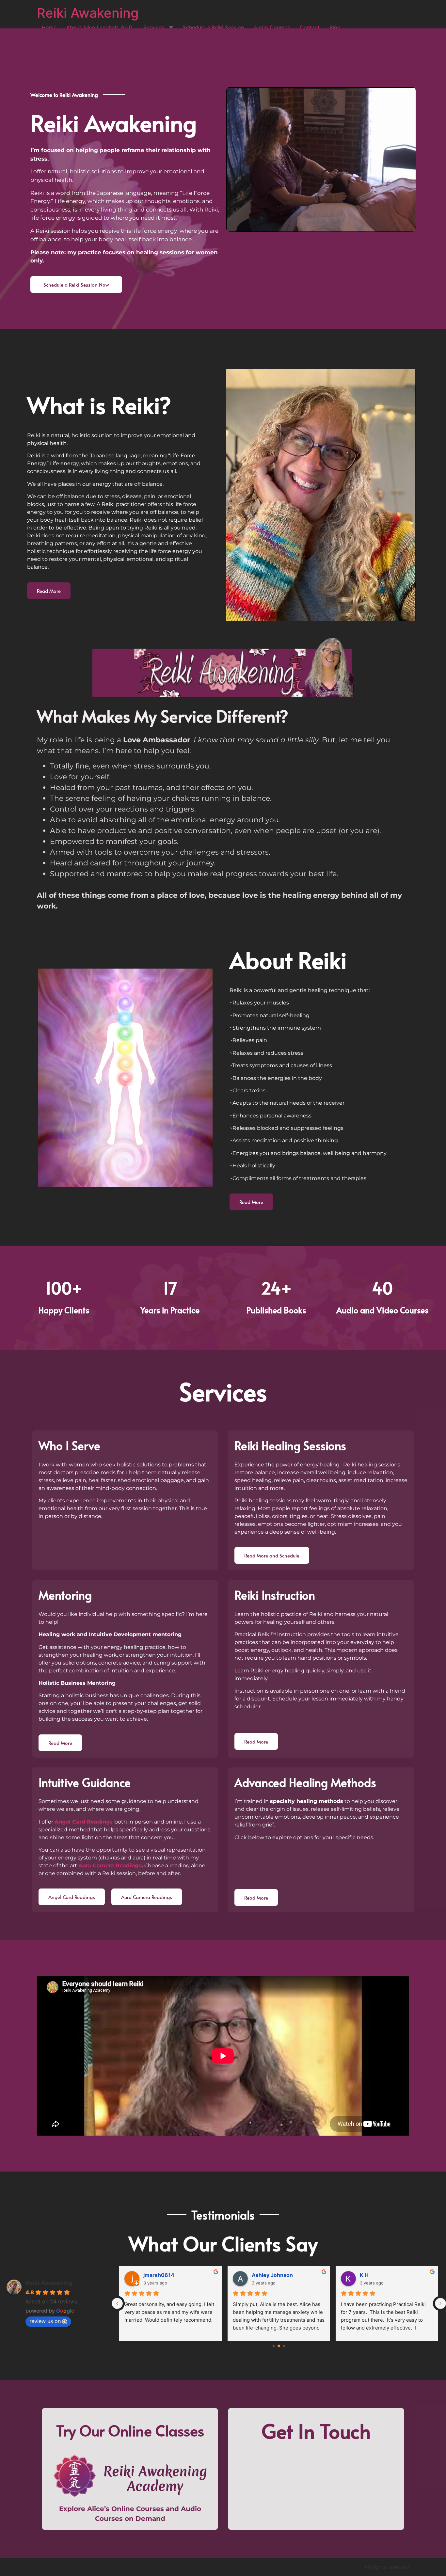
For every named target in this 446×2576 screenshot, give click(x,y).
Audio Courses (272, 27)
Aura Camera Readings (110, 1865)
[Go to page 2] (284, 2346)
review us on (45, 2321)
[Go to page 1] (279, 2346)
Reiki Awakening (88, 13)
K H (148, 2275)
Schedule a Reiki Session (213, 27)
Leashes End (376, 2275)
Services (154, 27)
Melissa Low (268, 2275)
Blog (335, 27)
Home (49, 27)
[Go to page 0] (273, 2346)
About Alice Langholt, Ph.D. (100, 27)
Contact (310, 27)
